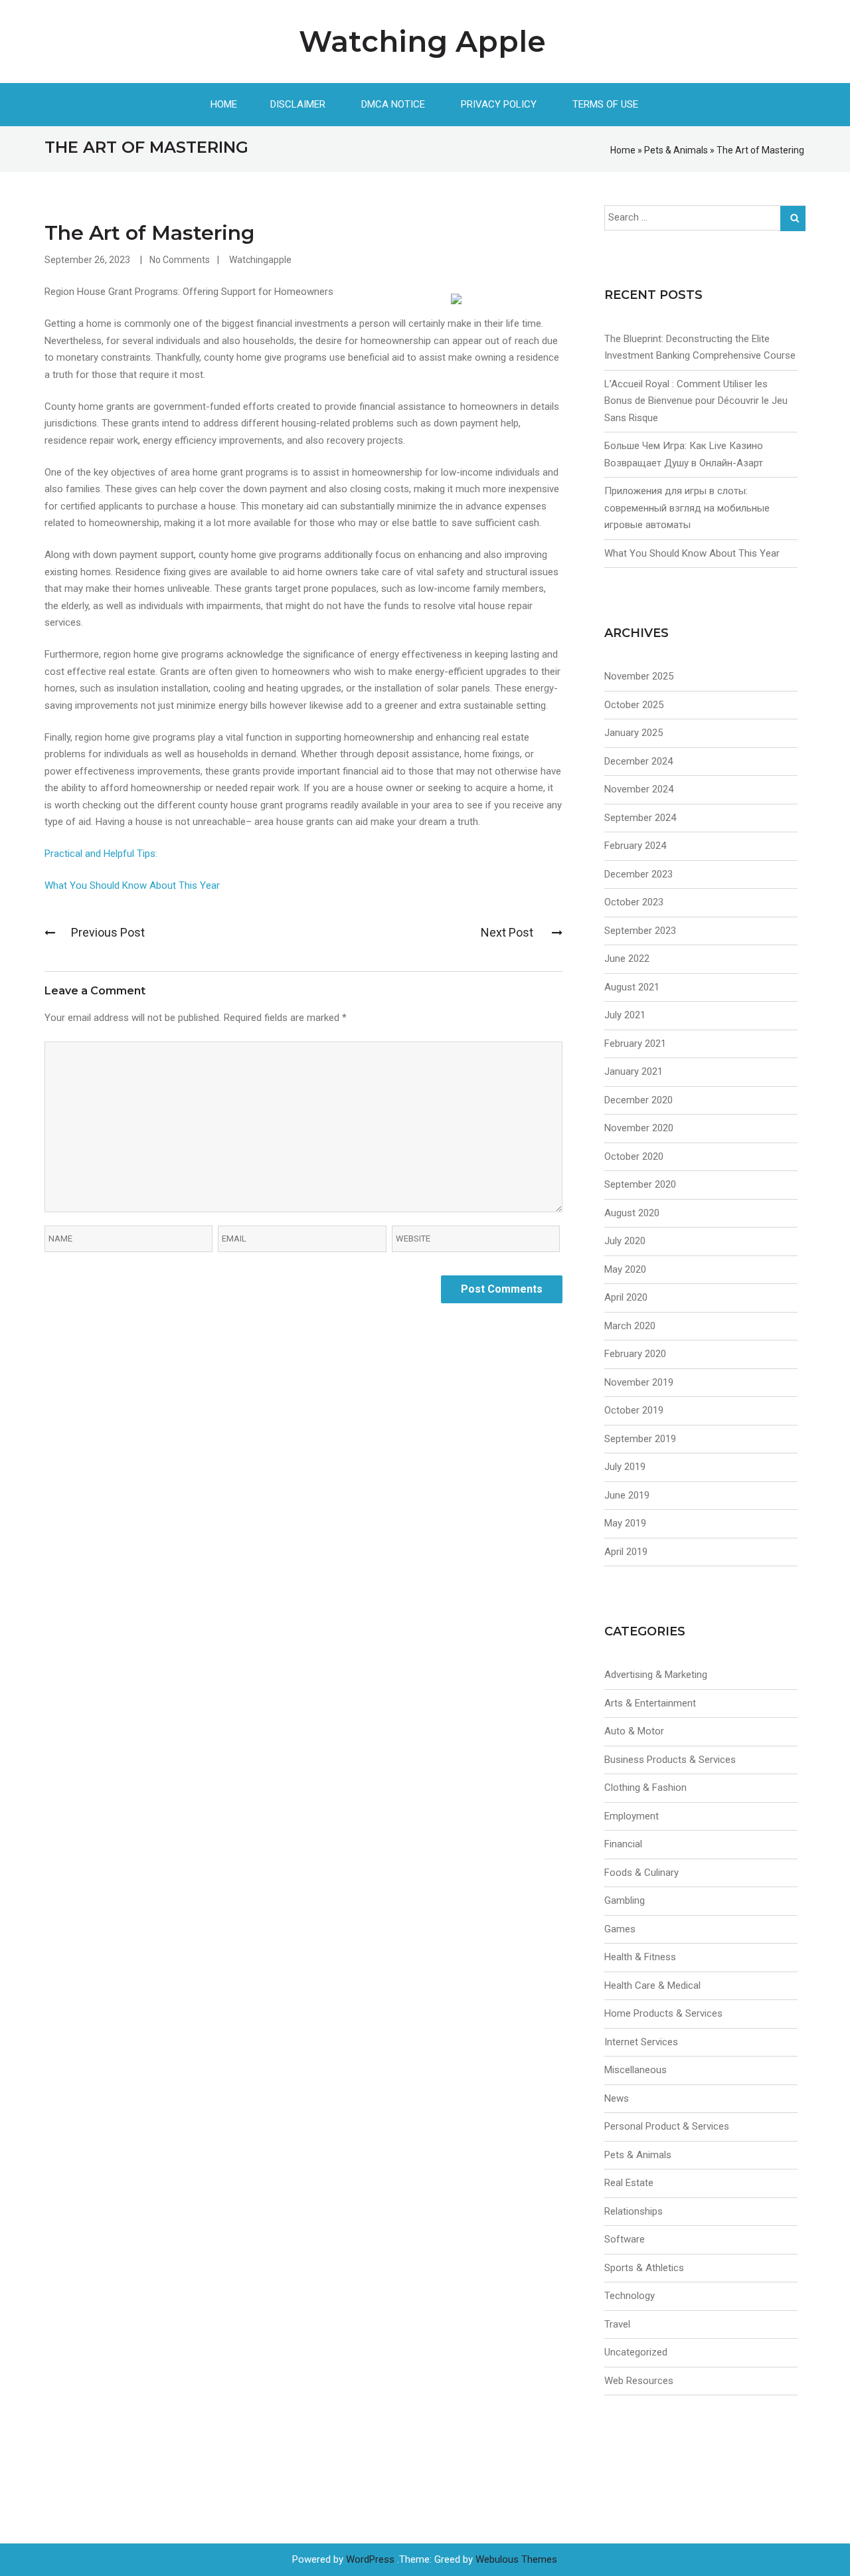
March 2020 (630, 1326)
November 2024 (639, 789)
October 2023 (634, 902)
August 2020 (632, 1213)
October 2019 (634, 1410)
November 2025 (639, 676)
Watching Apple (422, 41)
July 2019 (625, 1467)
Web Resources (639, 2381)
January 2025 (634, 733)
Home (224, 104)
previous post (108, 932)
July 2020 (625, 1241)
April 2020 (626, 1297)
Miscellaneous (636, 2070)
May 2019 (625, 1523)
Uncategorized (636, 2352)
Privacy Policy (499, 104)
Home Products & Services (663, 2013)
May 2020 (625, 1269)
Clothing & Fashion (645, 1788)
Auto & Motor (634, 1731)
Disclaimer (298, 104)
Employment (632, 1816)
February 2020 (635, 1354)
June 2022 (627, 959)
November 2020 (639, 1128)
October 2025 (634, 705)
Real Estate (629, 2183)
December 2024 (638, 761)
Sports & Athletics (644, 2268)
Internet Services (641, 2042)
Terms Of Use (605, 104)
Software (625, 2239)
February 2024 (635, 846)
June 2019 (627, 1495)
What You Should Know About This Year (132, 885)
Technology (630, 2296)
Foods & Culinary (641, 1873)
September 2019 (640, 1439)
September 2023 (640, 931)
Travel (617, 2324)
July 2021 (625, 1015)
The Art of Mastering (149, 233)
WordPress (370, 2559)
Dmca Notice (393, 104)
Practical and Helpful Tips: (101, 854)
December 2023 (638, 874)
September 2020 (640, 1184)
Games (620, 1929)
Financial (623, 1844)
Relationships (634, 2211)
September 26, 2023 (87, 260)
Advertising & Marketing (656, 1675)
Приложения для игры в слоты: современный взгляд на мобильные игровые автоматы (687, 508)
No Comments (180, 260)
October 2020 (634, 1156)
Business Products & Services (670, 1760)
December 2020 (638, 1100)
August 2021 (632, 987)
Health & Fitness (640, 1957)
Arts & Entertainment (650, 1703)
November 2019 (639, 1382)
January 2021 (634, 1071)
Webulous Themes (516, 2559)
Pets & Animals (676, 150)
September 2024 (640, 818)
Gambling (625, 1900)
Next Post (508, 932)
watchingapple (260, 260)
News (617, 2098)
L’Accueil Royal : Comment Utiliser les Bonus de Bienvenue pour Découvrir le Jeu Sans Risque (696, 401)
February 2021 (635, 1044)
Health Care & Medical (652, 1985)
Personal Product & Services (667, 2126)
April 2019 (626, 1552)
